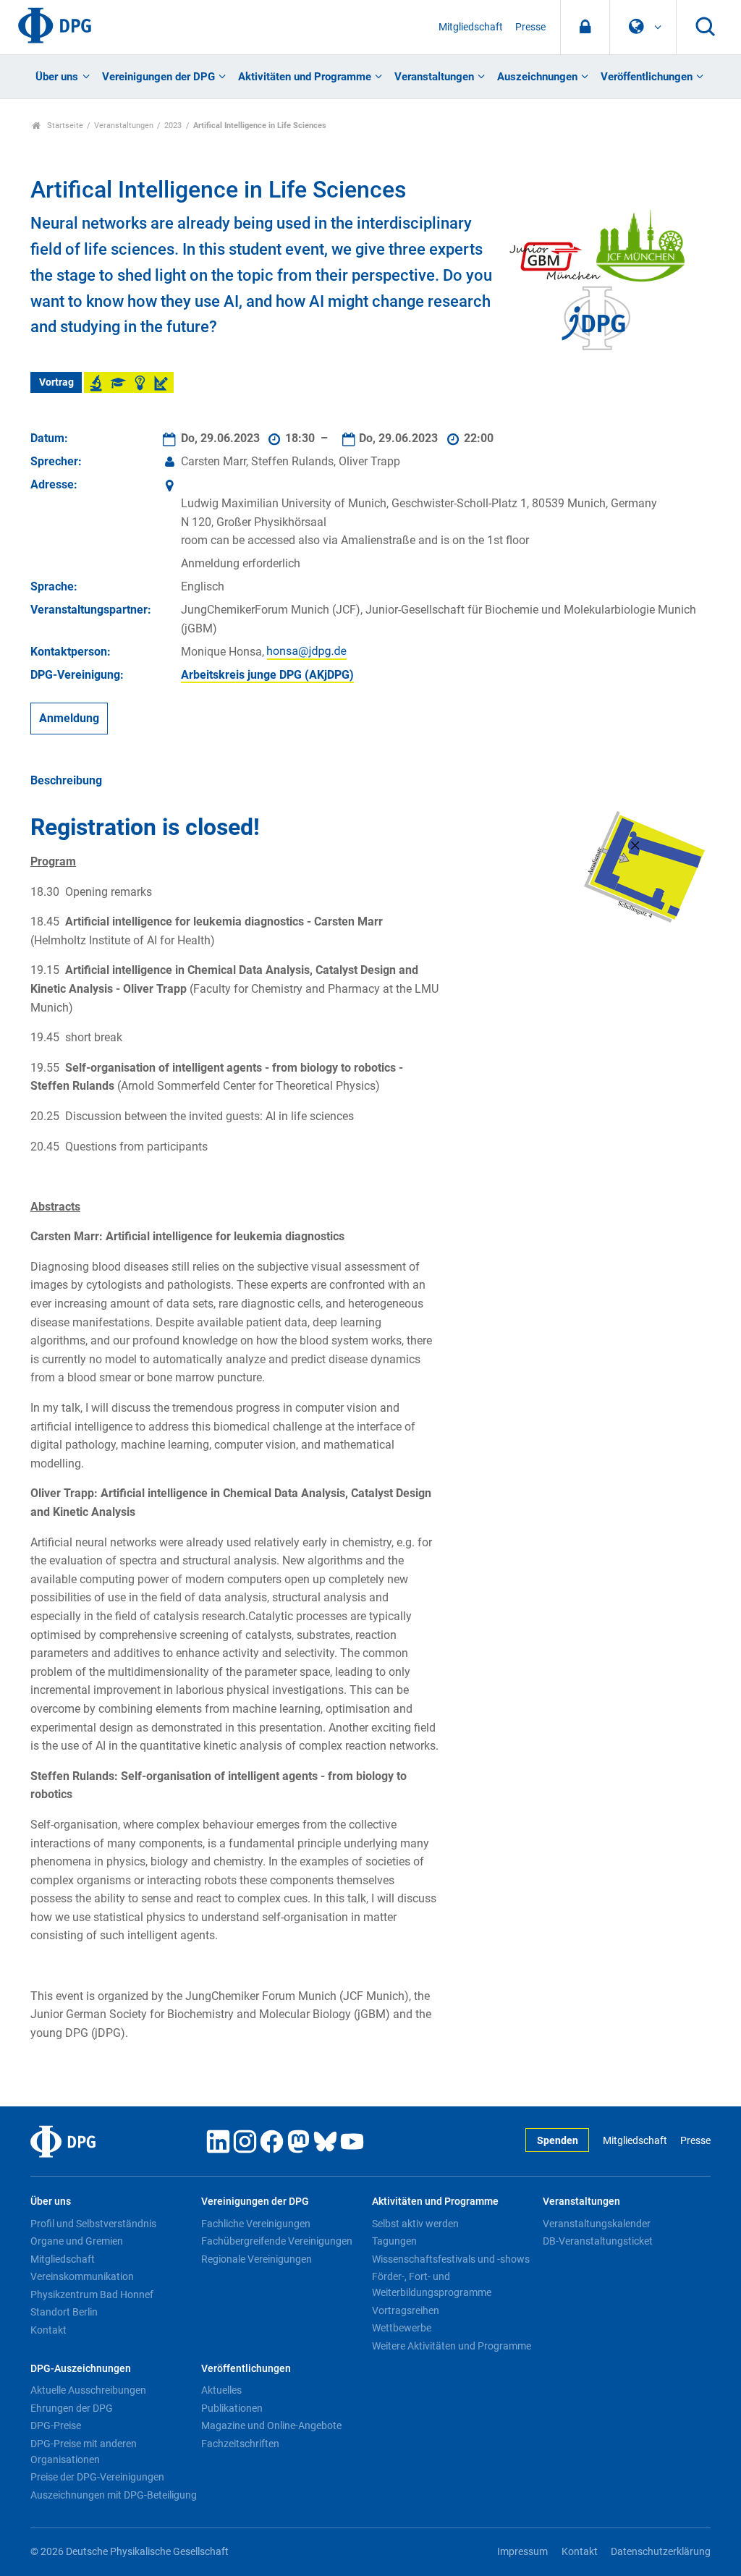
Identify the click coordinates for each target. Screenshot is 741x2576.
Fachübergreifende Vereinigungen (277, 2241)
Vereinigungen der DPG (158, 77)
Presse (530, 27)
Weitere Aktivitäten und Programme (452, 2346)
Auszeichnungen (537, 77)
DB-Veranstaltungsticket (598, 2241)
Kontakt (48, 2330)
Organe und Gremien (77, 2241)
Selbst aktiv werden (415, 2224)
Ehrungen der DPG (72, 2408)
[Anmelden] (585, 27)
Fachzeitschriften (240, 2444)
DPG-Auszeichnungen (81, 2369)
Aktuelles (221, 2390)
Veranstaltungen (434, 77)
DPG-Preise (56, 2425)
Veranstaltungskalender (597, 2224)
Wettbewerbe (402, 2328)
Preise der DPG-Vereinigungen (97, 2477)
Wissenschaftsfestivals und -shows (451, 2259)
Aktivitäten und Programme (305, 77)
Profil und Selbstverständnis (93, 2224)
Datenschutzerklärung (661, 2552)
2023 (173, 126)
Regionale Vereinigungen (257, 2259)
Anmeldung (69, 718)
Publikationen (232, 2408)
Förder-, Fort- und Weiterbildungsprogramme (432, 2284)
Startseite (64, 126)
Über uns (57, 77)
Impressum (522, 2552)
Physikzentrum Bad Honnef (92, 2295)
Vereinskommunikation (82, 2276)
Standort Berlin (64, 2312)
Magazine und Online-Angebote (271, 2425)
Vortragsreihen (406, 2310)
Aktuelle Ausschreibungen (88, 2390)
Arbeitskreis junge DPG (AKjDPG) (267, 675)
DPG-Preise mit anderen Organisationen (84, 2452)
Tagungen (394, 2241)
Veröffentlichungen (647, 77)
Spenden (558, 2141)
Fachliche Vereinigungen (256, 2224)
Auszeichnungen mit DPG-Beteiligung (114, 2495)
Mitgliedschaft (471, 27)
